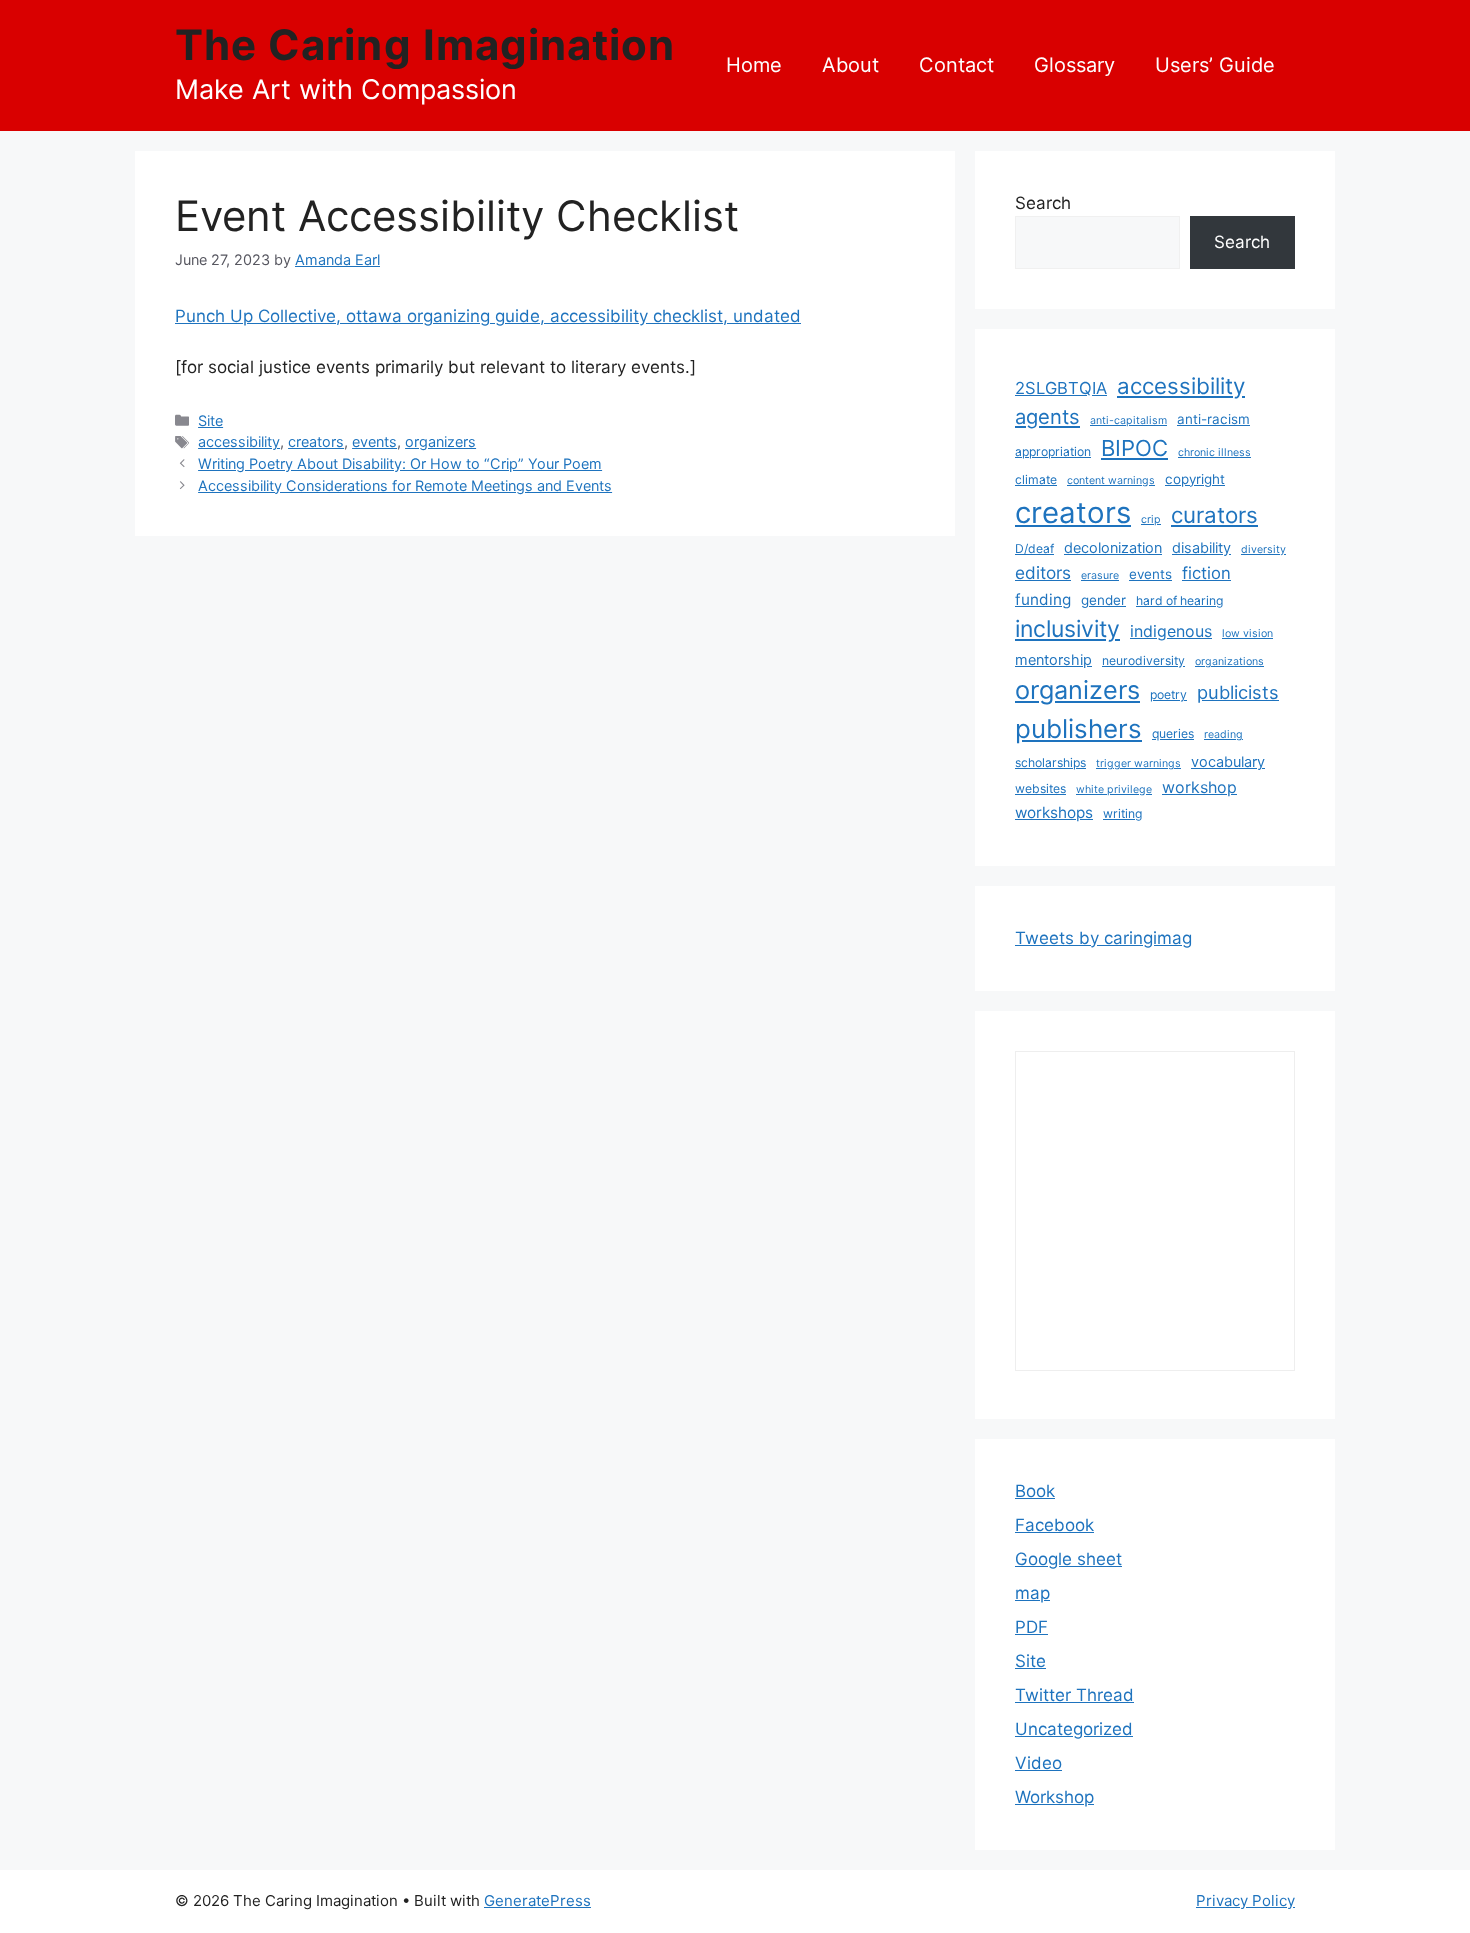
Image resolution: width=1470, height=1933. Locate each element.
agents (1047, 416)
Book (1035, 1491)
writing (1122, 813)
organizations (1229, 661)
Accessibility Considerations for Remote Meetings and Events (405, 485)
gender (1103, 600)
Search (1043, 203)
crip (1151, 519)
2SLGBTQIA (1061, 388)
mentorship (1053, 659)
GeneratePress (537, 1900)
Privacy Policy (1245, 1900)
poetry (1168, 694)
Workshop (1054, 1797)
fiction (1206, 573)
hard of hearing (1179, 600)
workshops (1054, 812)
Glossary (1074, 65)
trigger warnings (1138, 763)
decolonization (1113, 547)
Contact (956, 65)
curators (1214, 514)
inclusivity (1067, 629)
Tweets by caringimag (1103, 938)
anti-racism (1213, 419)
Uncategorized (1074, 1729)
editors (1043, 572)
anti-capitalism (1128, 420)
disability (1201, 547)
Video (1038, 1763)
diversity (1263, 549)
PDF (1031, 1627)
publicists (1238, 692)
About (850, 65)
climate (1036, 479)
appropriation (1053, 451)
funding (1043, 599)
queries (1173, 733)
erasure (1100, 575)
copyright (1195, 479)
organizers (440, 441)
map (1032, 1593)
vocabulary (1228, 761)
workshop (1199, 787)
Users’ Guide (1215, 65)
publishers (1078, 728)
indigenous (1171, 631)
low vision (1247, 633)
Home (754, 65)
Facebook (1054, 1525)
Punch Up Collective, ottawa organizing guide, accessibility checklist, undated (488, 316)
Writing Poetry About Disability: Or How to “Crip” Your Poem (400, 463)
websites (1040, 788)
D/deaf (1034, 548)
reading (1223, 734)
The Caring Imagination (425, 44)
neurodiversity (1143, 660)
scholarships (1050, 762)
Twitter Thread (1074, 1695)
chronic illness (1214, 452)
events (374, 441)
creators (316, 441)
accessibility (239, 441)
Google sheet (1068, 1559)
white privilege (1114, 789)
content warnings (1111, 480)
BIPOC (1134, 448)
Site (210, 420)
